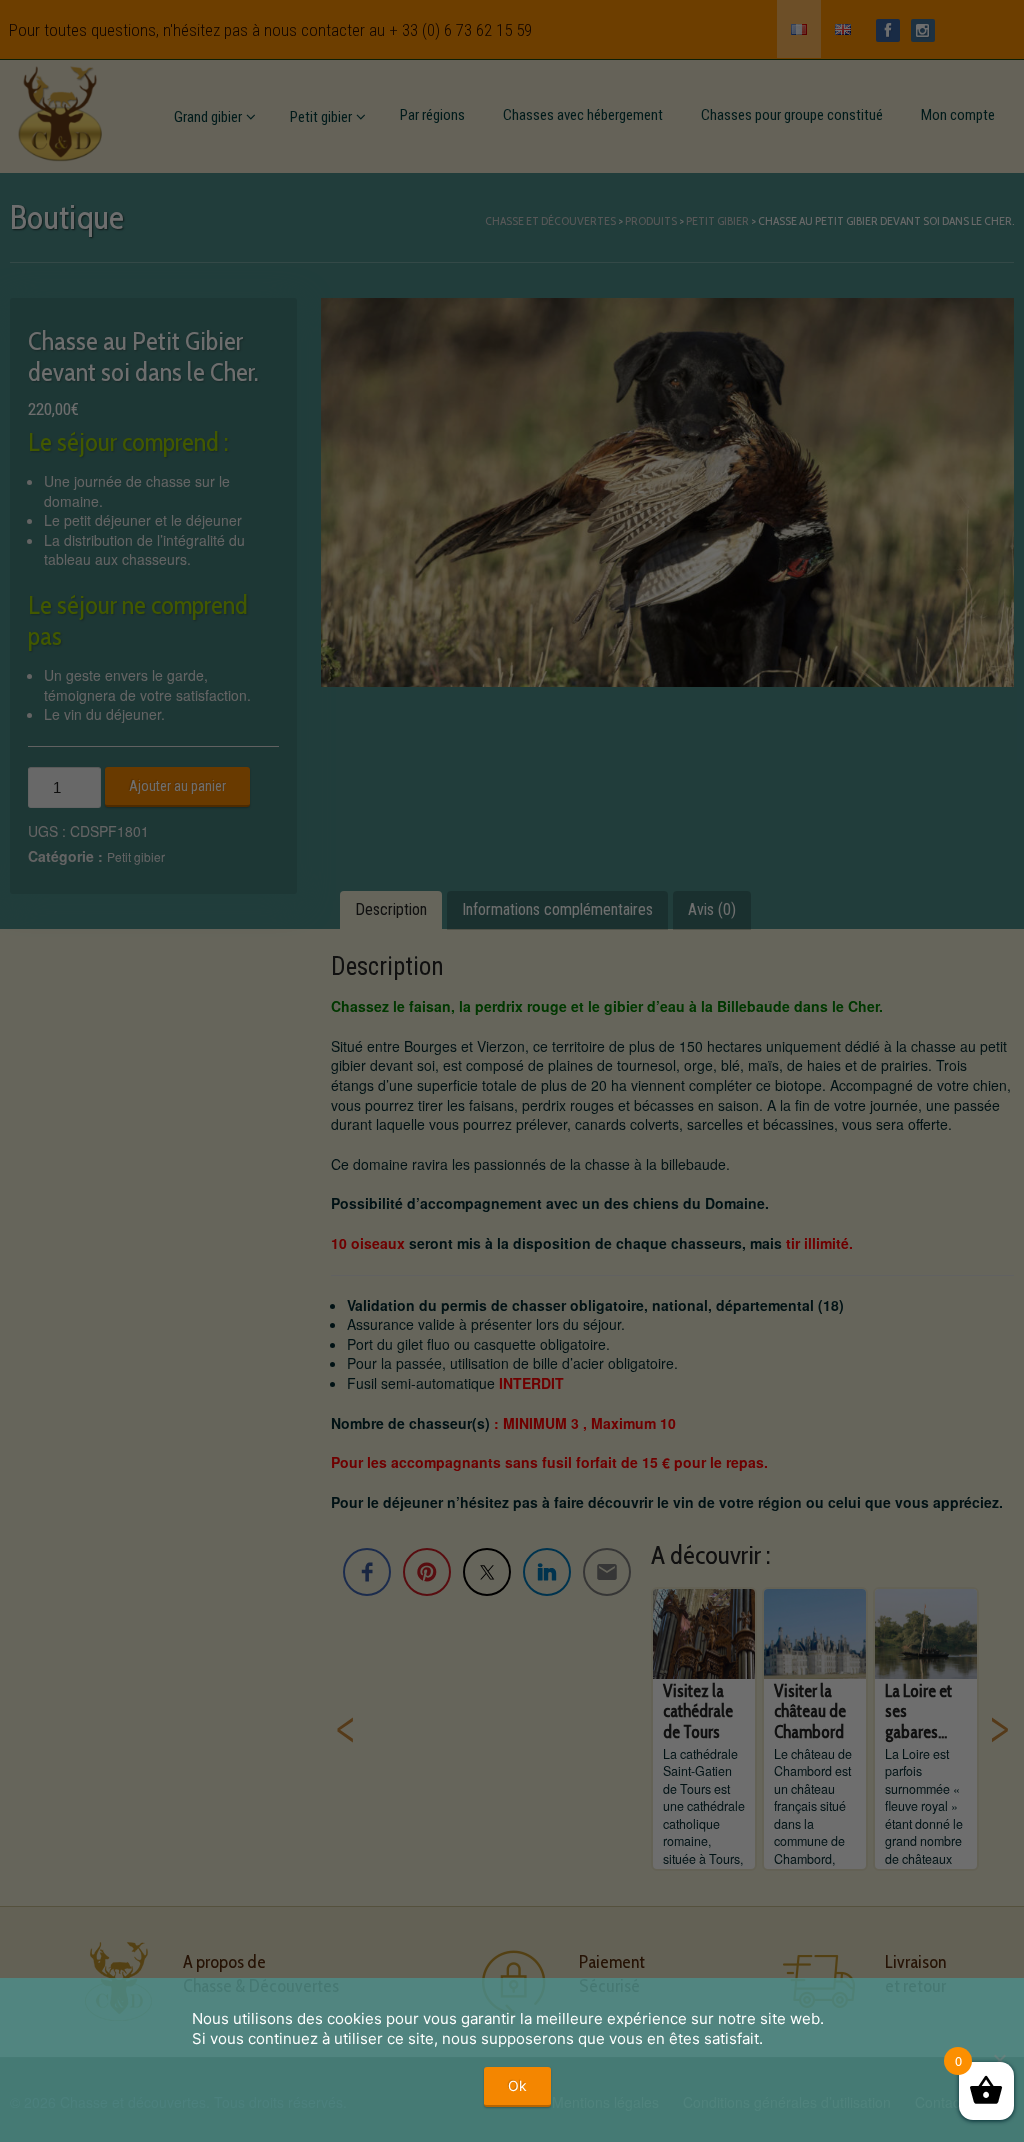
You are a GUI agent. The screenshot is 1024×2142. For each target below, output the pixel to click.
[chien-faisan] (667, 492)
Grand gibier (208, 117)
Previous (346, 1729)
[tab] (391, 910)
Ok (517, 2085)
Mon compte (958, 115)
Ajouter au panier (177, 786)
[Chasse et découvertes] (60, 109)
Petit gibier (321, 117)
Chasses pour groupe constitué (792, 115)
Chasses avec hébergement (583, 115)
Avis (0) (712, 909)
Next (999, 1729)
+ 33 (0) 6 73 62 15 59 (460, 30)
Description (391, 909)
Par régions (432, 115)
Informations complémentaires (557, 909)
